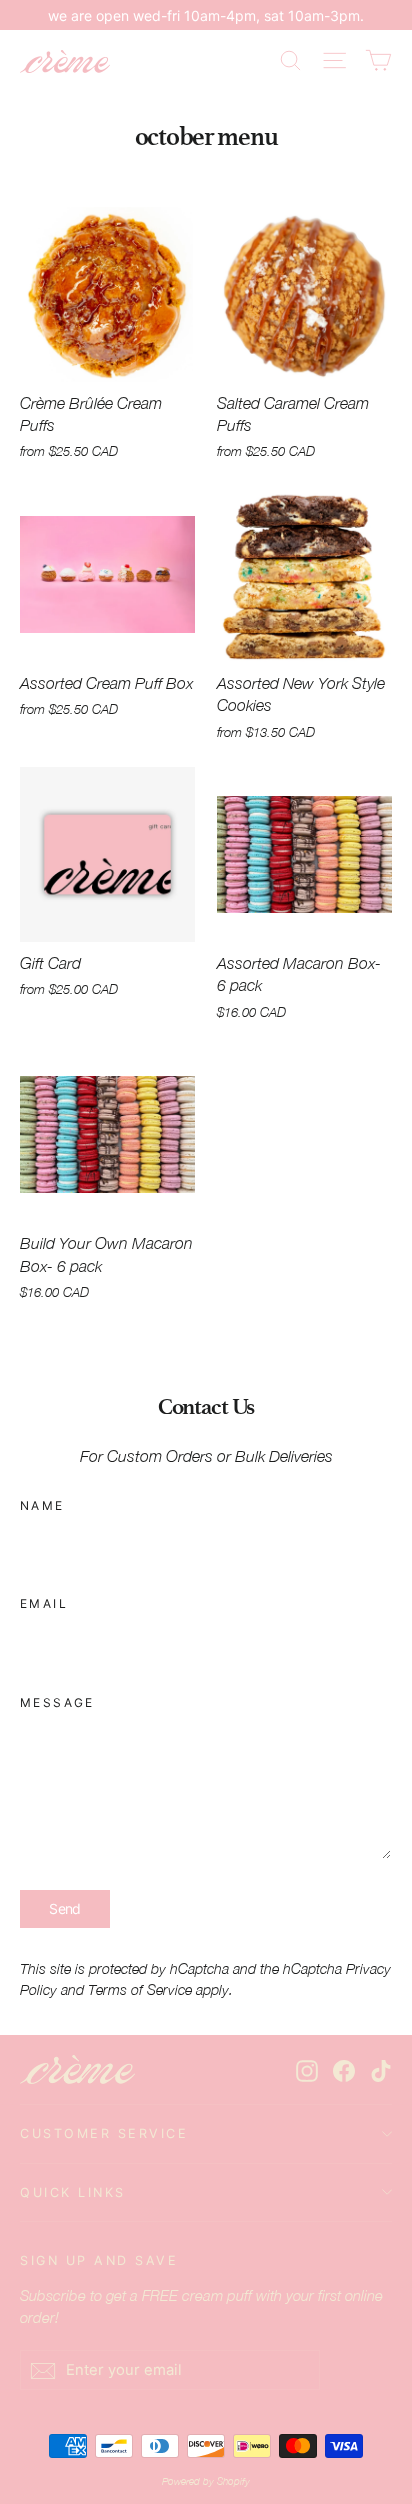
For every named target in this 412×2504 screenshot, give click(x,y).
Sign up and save (99, 2260)
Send (64, 1908)
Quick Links (73, 2192)
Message (57, 1702)
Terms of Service (140, 1989)
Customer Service (104, 2133)
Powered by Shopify (206, 2481)
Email (44, 1603)
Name (42, 1505)
